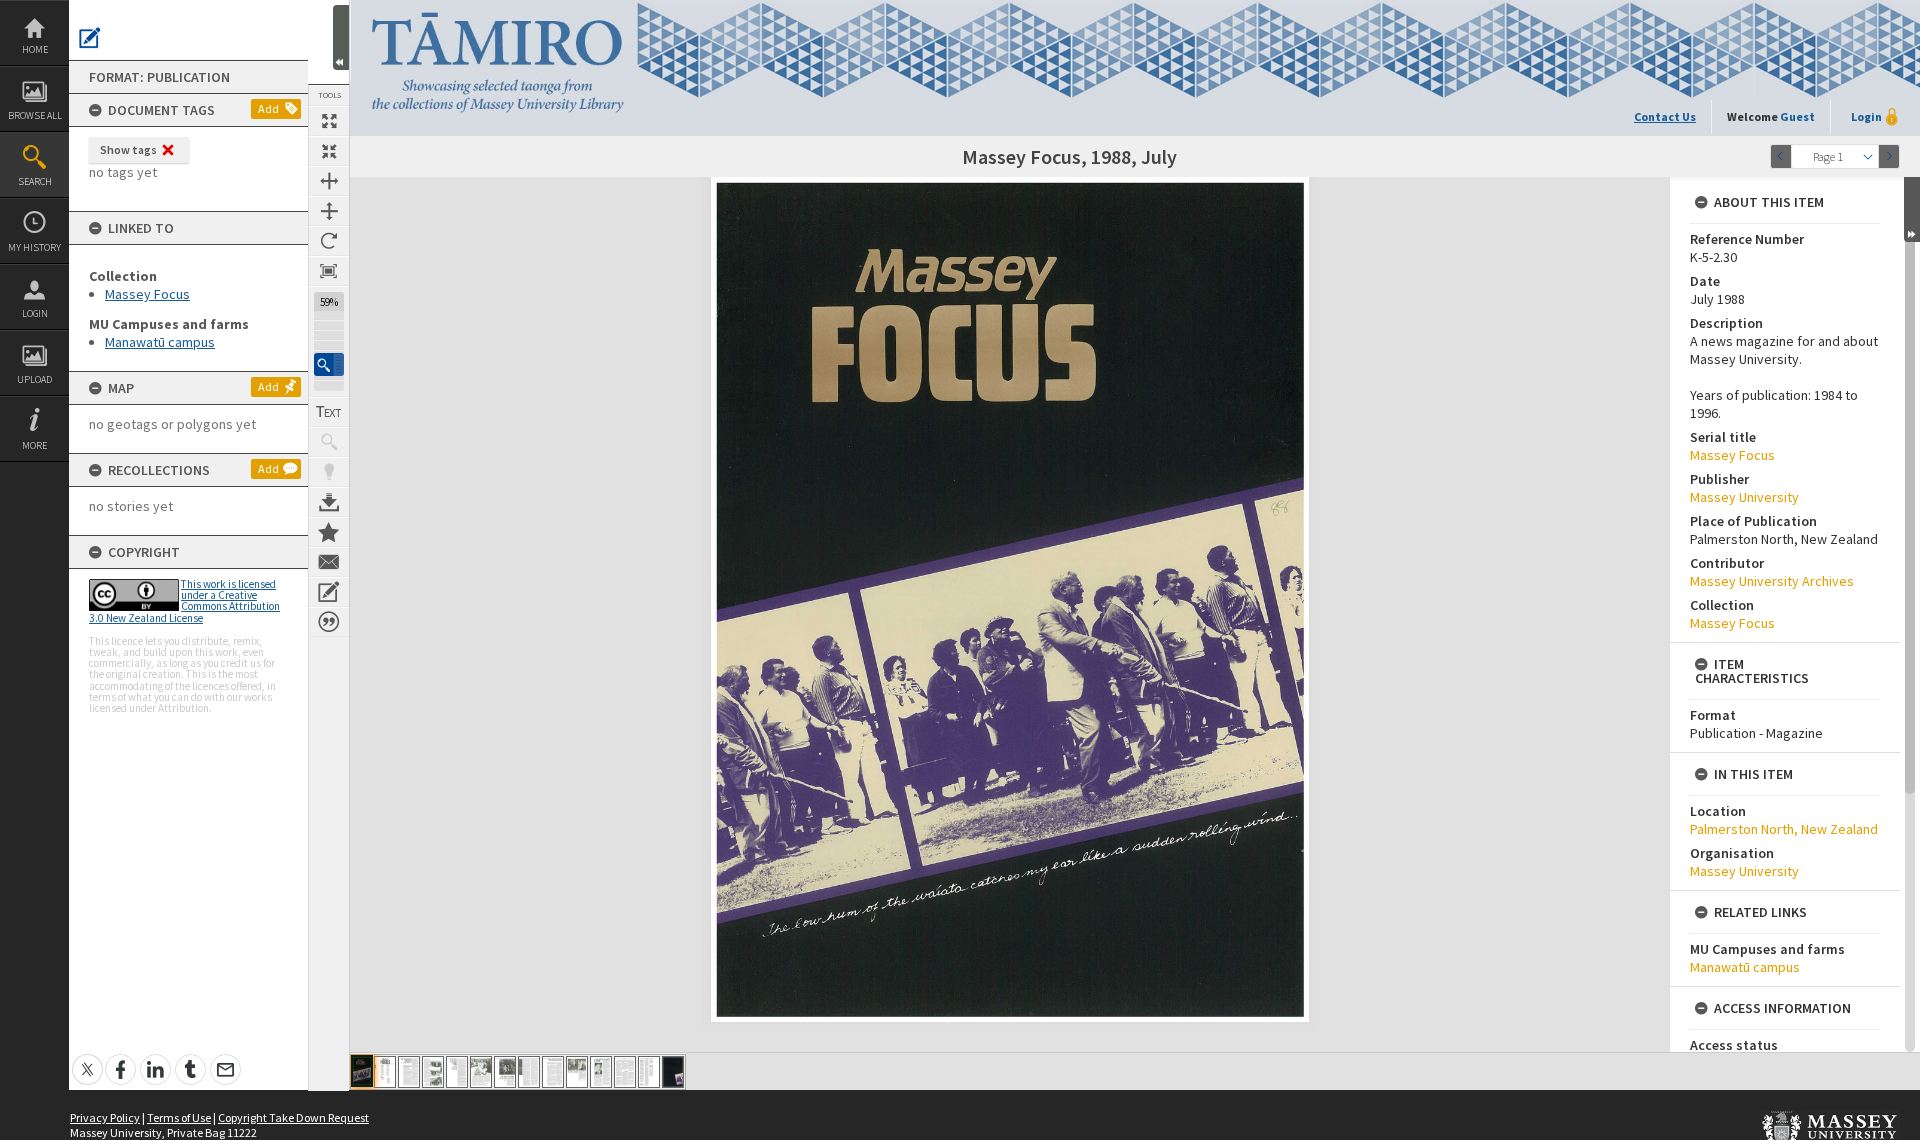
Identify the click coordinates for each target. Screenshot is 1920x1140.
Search (35, 181)
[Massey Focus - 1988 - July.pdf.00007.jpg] (505, 1072)
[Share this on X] (87, 1058)
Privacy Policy (105, 1117)
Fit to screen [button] (329, 151)
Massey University (1744, 497)
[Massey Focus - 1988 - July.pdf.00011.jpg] (601, 1072)
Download (329, 502)
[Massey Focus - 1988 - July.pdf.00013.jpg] (649, 1072)
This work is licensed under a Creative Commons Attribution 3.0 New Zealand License (184, 601)
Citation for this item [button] (329, 622)
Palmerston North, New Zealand (1784, 829)
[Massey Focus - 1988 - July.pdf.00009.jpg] (553, 1072)
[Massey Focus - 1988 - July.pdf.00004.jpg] (433, 1072)
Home (35, 49)
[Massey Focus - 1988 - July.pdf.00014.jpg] (673, 1072)
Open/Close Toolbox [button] (341, 37)
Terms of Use (179, 1117)
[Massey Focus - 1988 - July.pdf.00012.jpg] (625, 1072)
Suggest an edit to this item (90, 38)
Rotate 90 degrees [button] (329, 241)
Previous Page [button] (1781, 156)
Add (268, 108)
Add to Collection (329, 532)
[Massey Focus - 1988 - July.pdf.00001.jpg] (362, 1071)
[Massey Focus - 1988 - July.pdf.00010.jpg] (577, 1072)
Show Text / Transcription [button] (329, 412)
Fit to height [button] (329, 211)
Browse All (35, 115)
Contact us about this (329, 562)
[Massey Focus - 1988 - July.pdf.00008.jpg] (529, 1072)
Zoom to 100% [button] (329, 271)
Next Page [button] (1889, 156)
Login (35, 313)
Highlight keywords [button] (329, 472)
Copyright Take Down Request (293, 1117)
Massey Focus (147, 294)
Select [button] (1868, 156)
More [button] (34, 445)
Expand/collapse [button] (1912, 209)
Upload (34, 379)
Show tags (128, 149)
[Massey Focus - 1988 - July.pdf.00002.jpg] (385, 1072)
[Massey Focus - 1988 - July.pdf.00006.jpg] (481, 1072)
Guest (1797, 116)
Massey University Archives (1772, 581)
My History (34, 247)
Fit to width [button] (329, 181)
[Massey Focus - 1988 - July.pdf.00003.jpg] (409, 1072)
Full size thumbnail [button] (329, 121)
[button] (329, 364)
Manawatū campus (160, 342)
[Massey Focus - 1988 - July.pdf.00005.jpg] (457, 1072)
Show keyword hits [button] (329, 442)
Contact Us (1665, 116)
